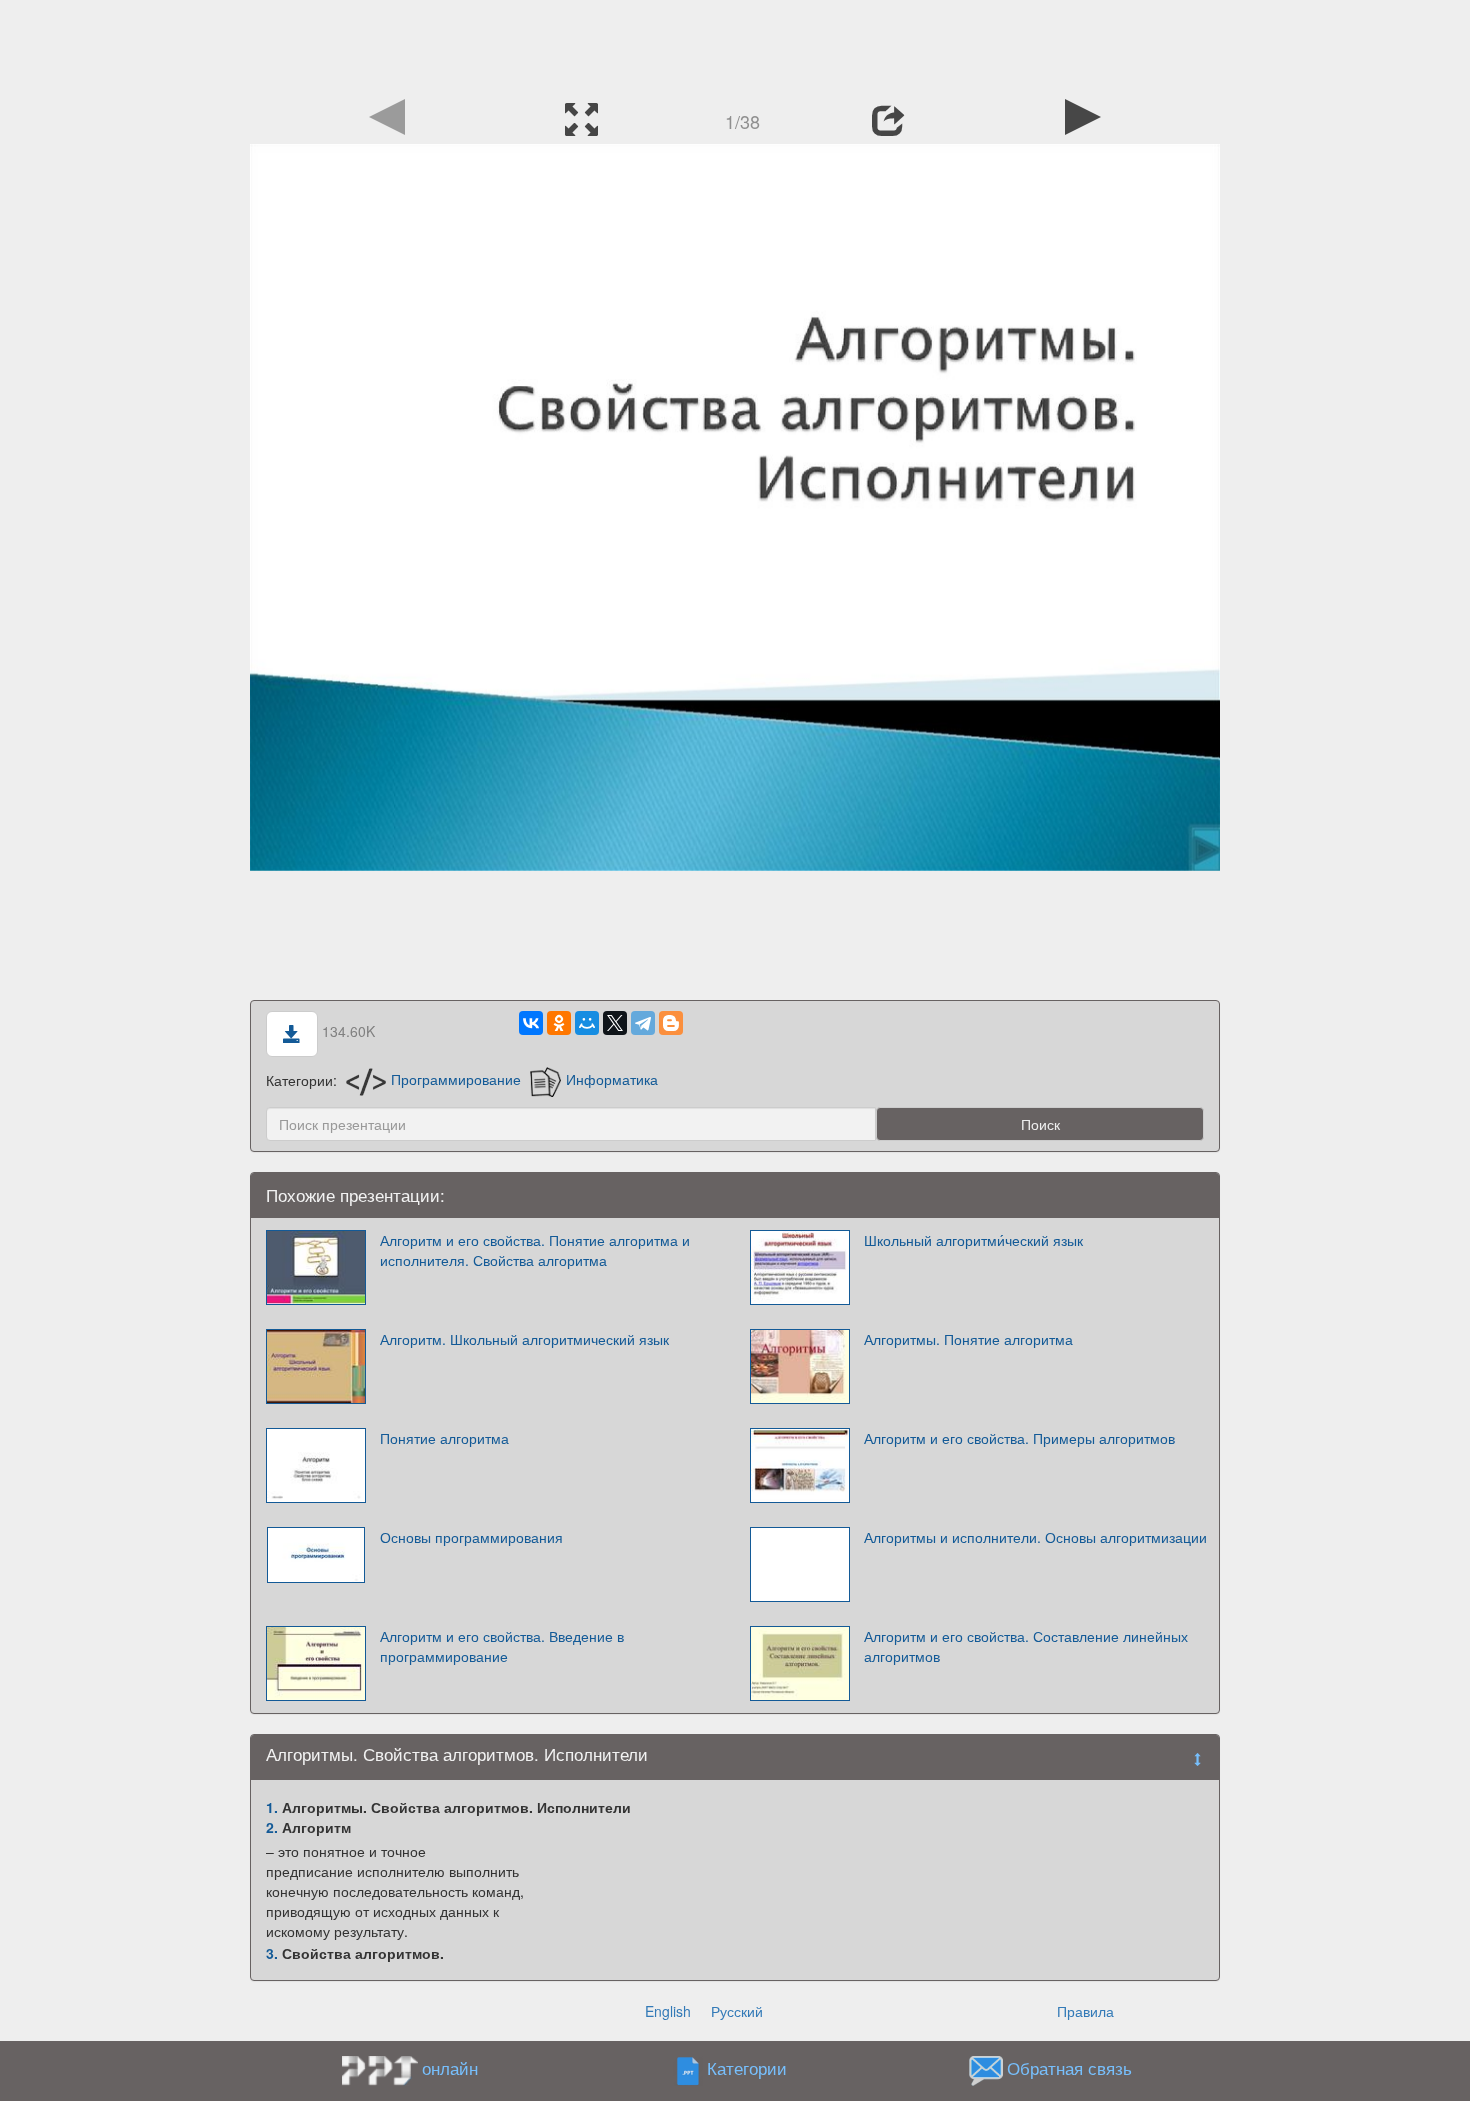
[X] (615, 1023)
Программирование (456, 1079)
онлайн (450, 2068)
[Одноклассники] (559, 1023)
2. (272, 1827)
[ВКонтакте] (531, 1023)
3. (272, 1953)
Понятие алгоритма (444, 1438)
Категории (747, 2068)
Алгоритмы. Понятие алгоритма (968, 1339)
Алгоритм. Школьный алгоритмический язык (524, 1339)
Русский (737, 2011)
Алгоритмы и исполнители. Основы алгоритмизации (1035, 1537)
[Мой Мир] (587, 1023)
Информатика (612, 1079)
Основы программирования (471, 1537)
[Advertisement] (735, 45)
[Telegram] (643, 1023)
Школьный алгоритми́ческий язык (973, 1240)
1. (272, 1807)
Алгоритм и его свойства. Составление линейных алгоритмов (1026, 1646)
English (668, 2011)
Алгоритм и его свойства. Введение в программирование (502, 1646)
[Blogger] (671, 1023)
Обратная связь (1069, 2068)
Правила (1085, 2011)
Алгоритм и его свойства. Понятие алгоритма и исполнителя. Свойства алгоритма (535, 1250)
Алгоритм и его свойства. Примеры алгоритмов (1019, 1438)
